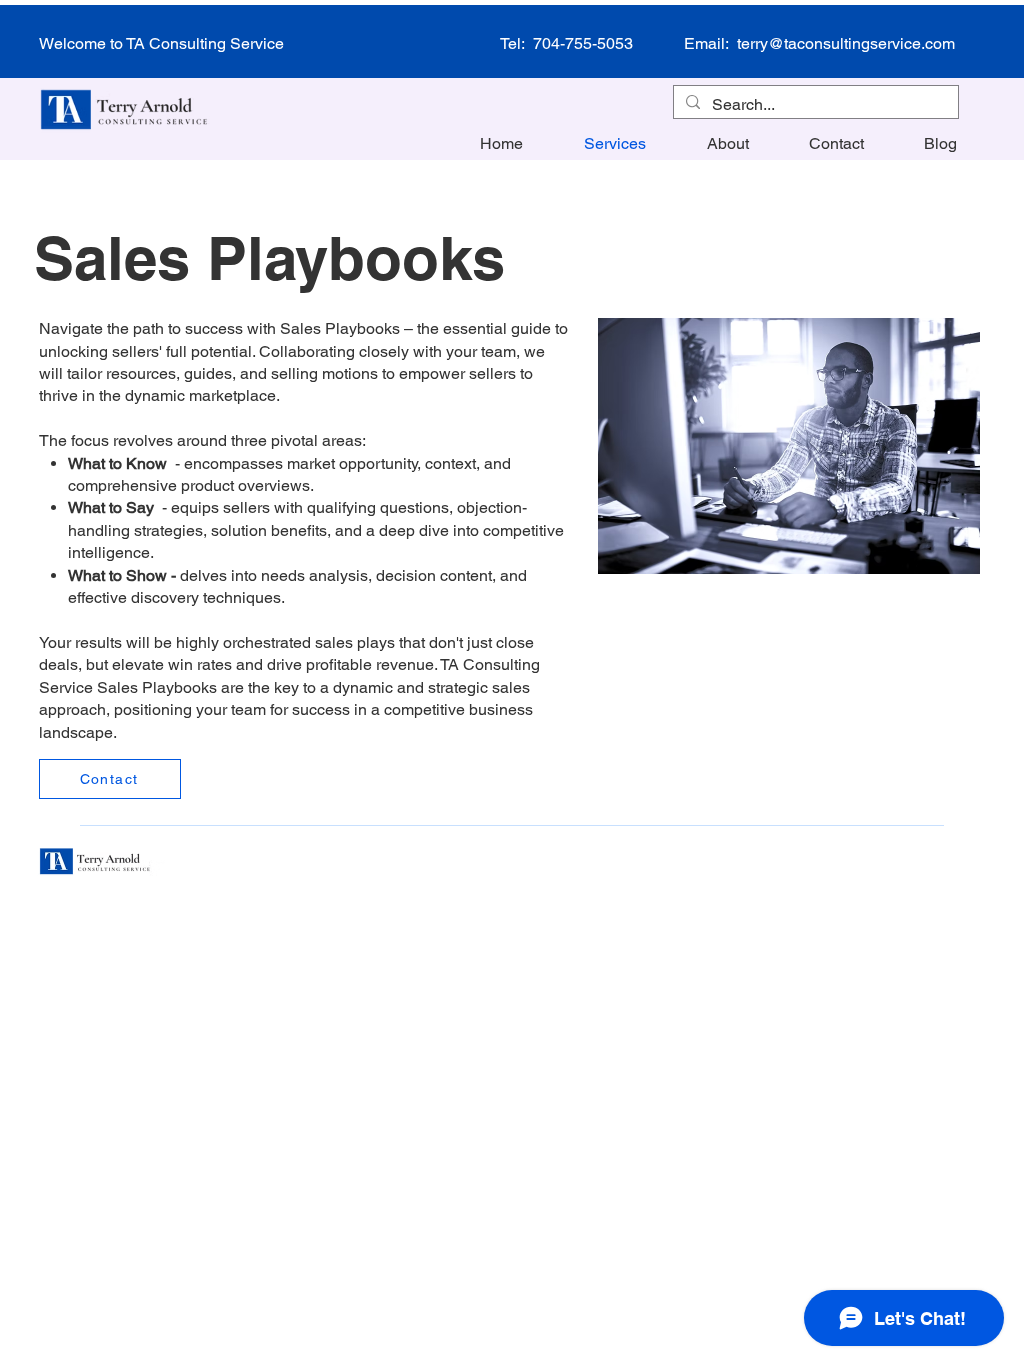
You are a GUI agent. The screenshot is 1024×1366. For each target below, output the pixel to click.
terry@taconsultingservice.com (846, 43)
